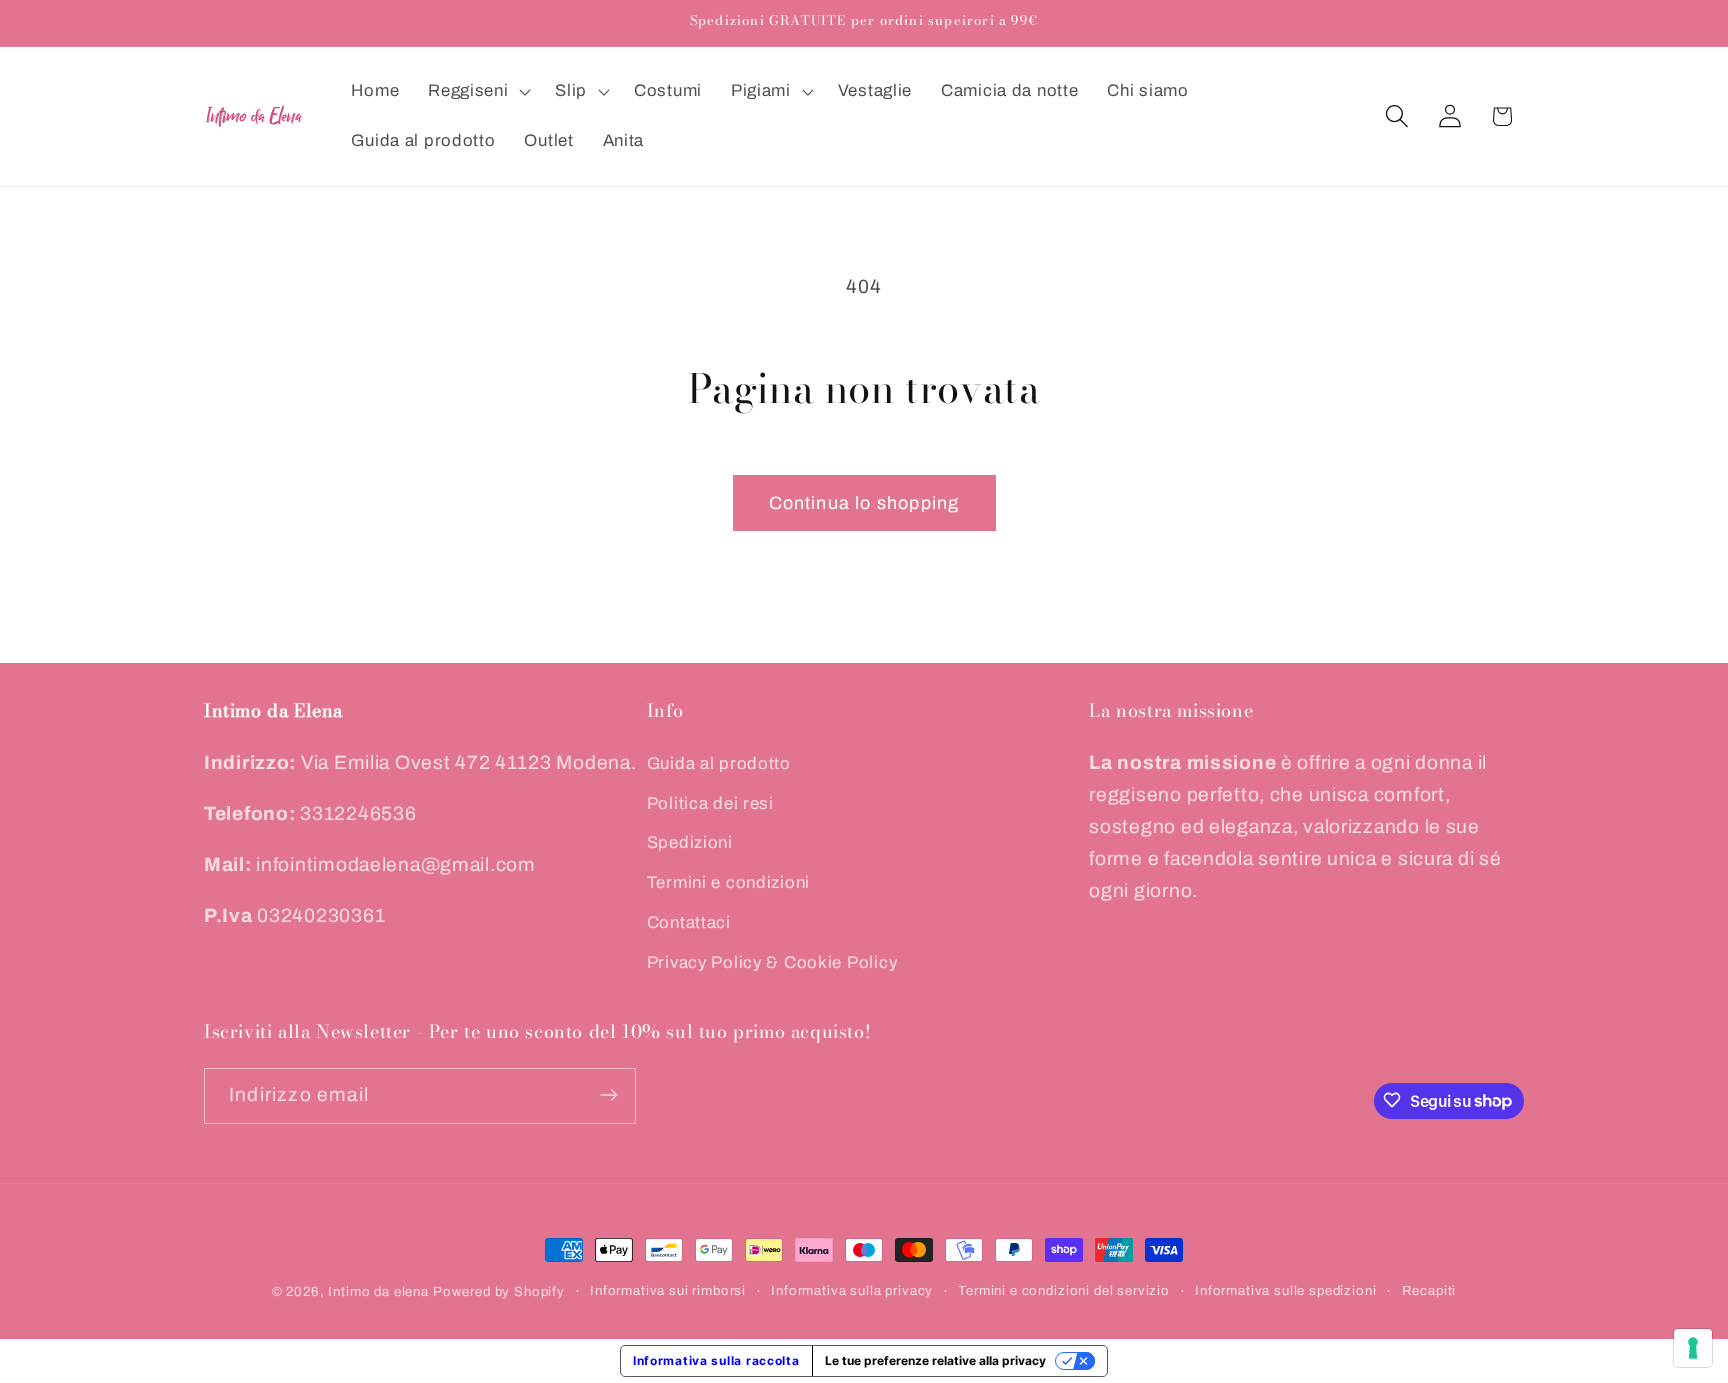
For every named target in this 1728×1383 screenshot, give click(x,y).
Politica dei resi (710, 803)
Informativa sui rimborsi (668, 1290)
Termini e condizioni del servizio (1064, 1290)
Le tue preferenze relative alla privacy (935, 1360)
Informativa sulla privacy (852, 1290)
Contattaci (689, 923)
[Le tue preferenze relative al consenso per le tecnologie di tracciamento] (1693, 1348)
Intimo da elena (378, 1291)
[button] (477, 92)
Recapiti (1429, 1290)
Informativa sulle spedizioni (1286, 1290)
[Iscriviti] (608, 1095)
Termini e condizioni (728, 883)
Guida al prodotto (719, 763)
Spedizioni (690, 843)
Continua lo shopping (864, 503)
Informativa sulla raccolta (716, 1360)
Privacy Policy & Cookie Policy (772, 963)
